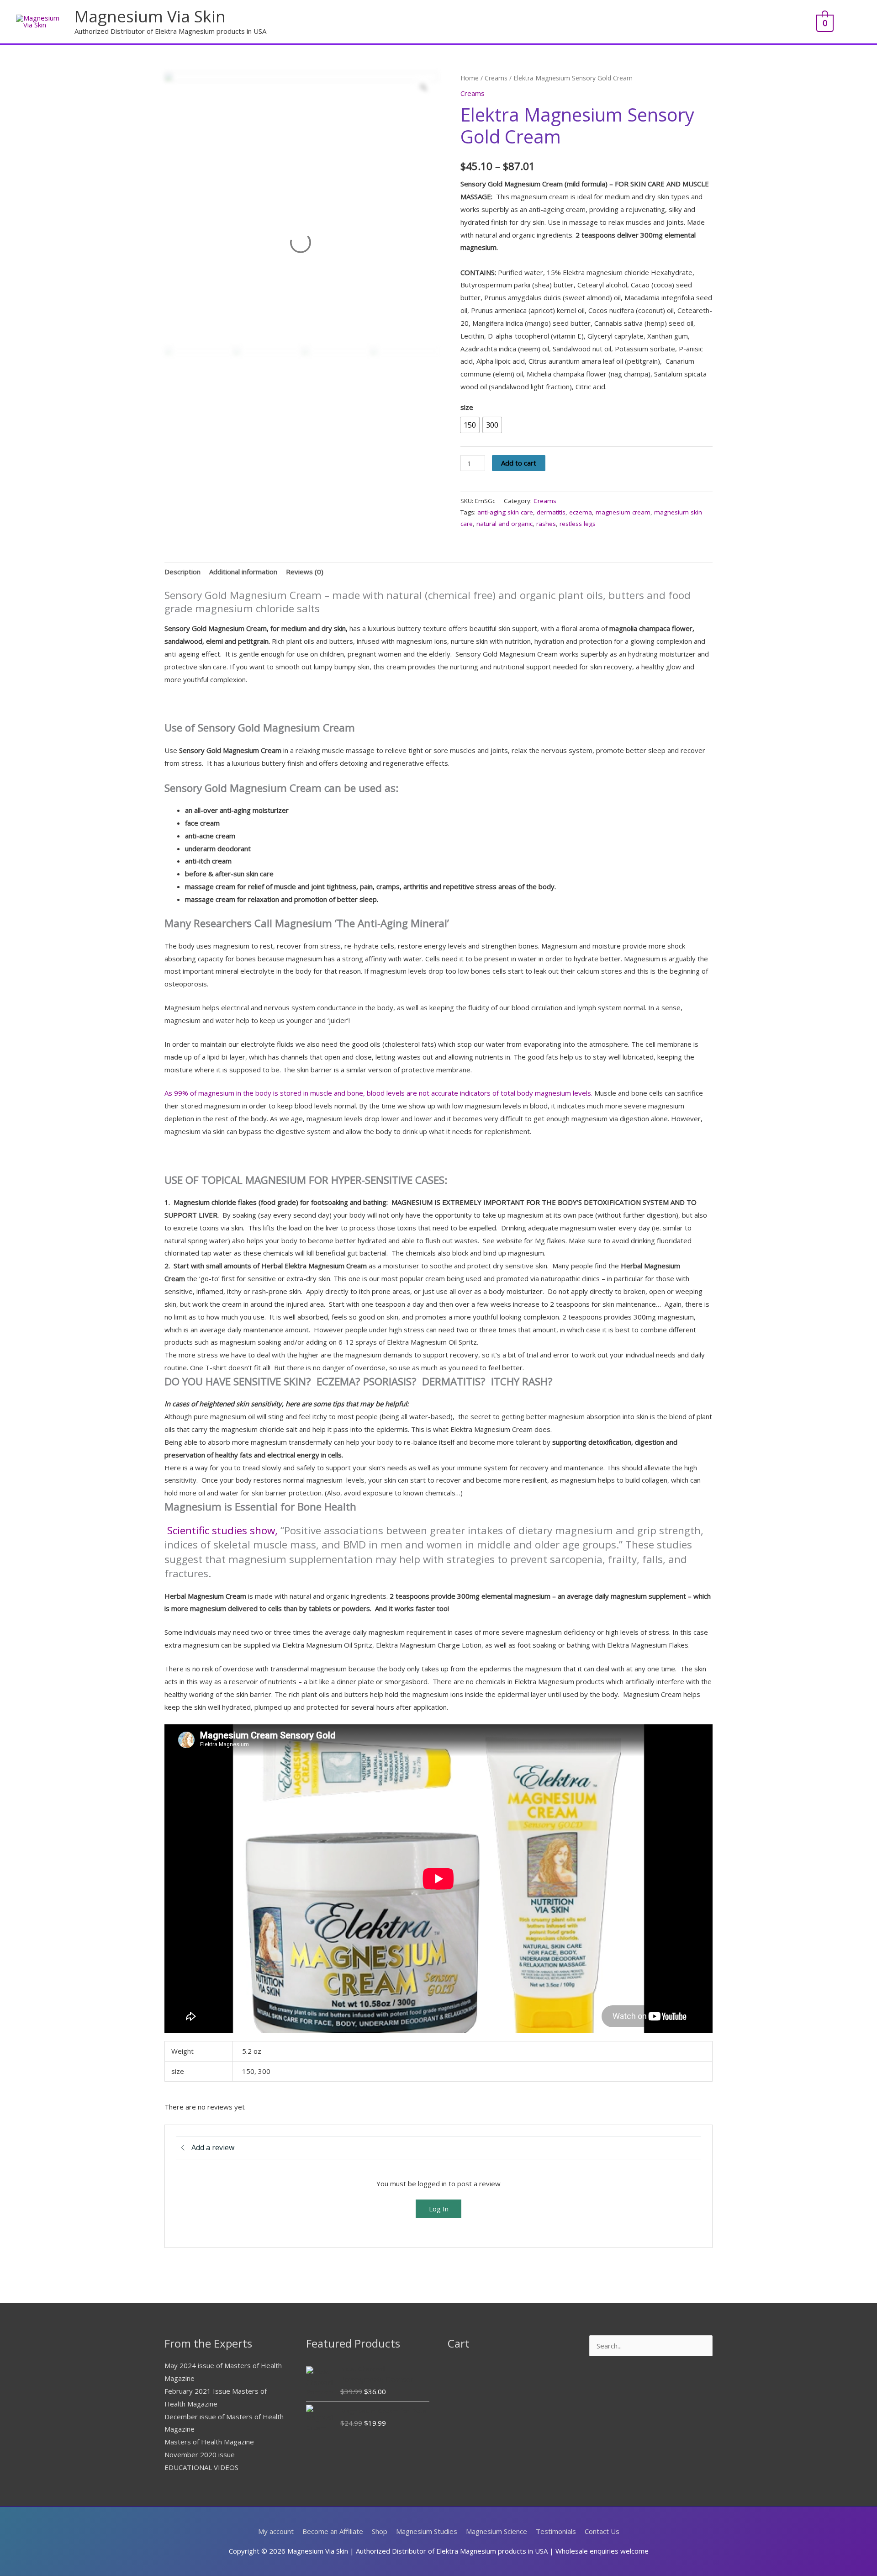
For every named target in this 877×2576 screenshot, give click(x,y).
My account (276, 2531)
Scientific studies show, (222, 1530)
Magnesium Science (497, 2531)
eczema (581, 512)
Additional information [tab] (243, 572)
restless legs (578, 524)
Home (470, 78)
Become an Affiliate (333, 2531)
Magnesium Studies (427, 2531)
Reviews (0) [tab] (305, 572)
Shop (380, 2531)
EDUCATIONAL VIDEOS (201, 2467)
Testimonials (556, 2531)
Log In (439, 2209)
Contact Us (602, 2531)
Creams (496, 78)
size (467, 407)
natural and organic (505, 524)
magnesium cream (623, 512)
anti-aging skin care (505, 512)
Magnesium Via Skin (150, 16)
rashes (546, 524)
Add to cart (519, 463)
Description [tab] (182, 572)
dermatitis (551, 512)
